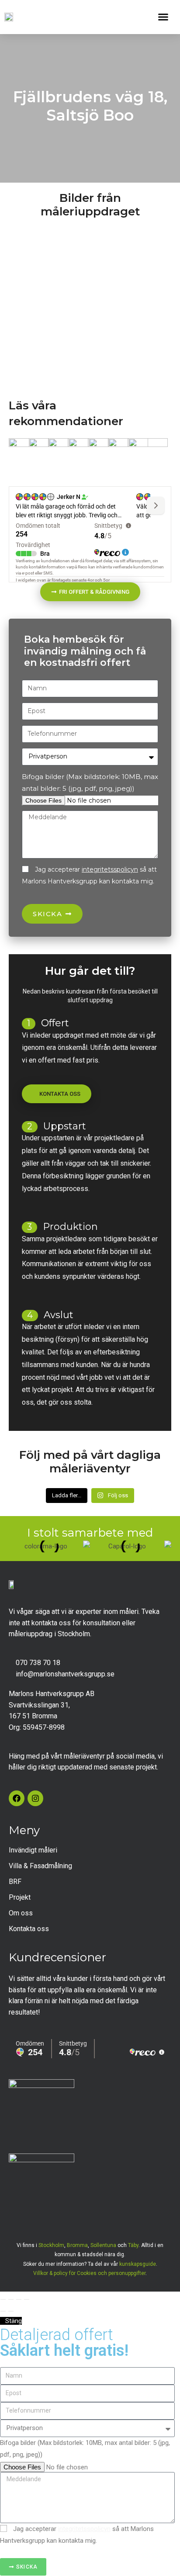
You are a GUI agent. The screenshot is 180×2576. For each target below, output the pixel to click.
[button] (163, 17)
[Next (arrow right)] (11, 2311)
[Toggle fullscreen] (19, 2299)
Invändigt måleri (33, 1850)
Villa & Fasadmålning (40, 1866)
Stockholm (51, 2245)
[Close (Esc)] (3, 2299)
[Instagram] (35, 1798)
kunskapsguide (138, 2264)
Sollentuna (103, 2245)
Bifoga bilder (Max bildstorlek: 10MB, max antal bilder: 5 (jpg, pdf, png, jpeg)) (90, 782)
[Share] (11, 2299)
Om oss (21, 1913)
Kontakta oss (29, 1929)
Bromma (77, 2245)
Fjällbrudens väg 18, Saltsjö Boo (90, 106)
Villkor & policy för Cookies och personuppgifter (89, 2273)
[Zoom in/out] (27, 2299)
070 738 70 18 (38, 1663)
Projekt (20, 1897)
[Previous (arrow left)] (3, 2311)
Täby (133, 2245)
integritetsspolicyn (110, 869)
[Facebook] (17, 1798)
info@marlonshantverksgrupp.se (65, 1674)
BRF (15, 1882)
